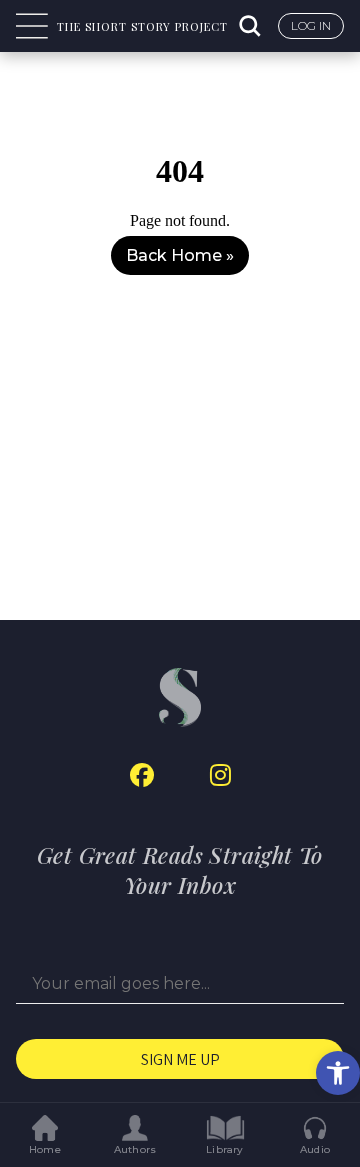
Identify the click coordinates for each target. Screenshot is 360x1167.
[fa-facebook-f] (142, 775)
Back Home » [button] (180, 255)
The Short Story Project (142, 26)
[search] (252, 26)
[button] (338, 1073)
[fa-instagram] (220, 775)
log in (311, 25)
